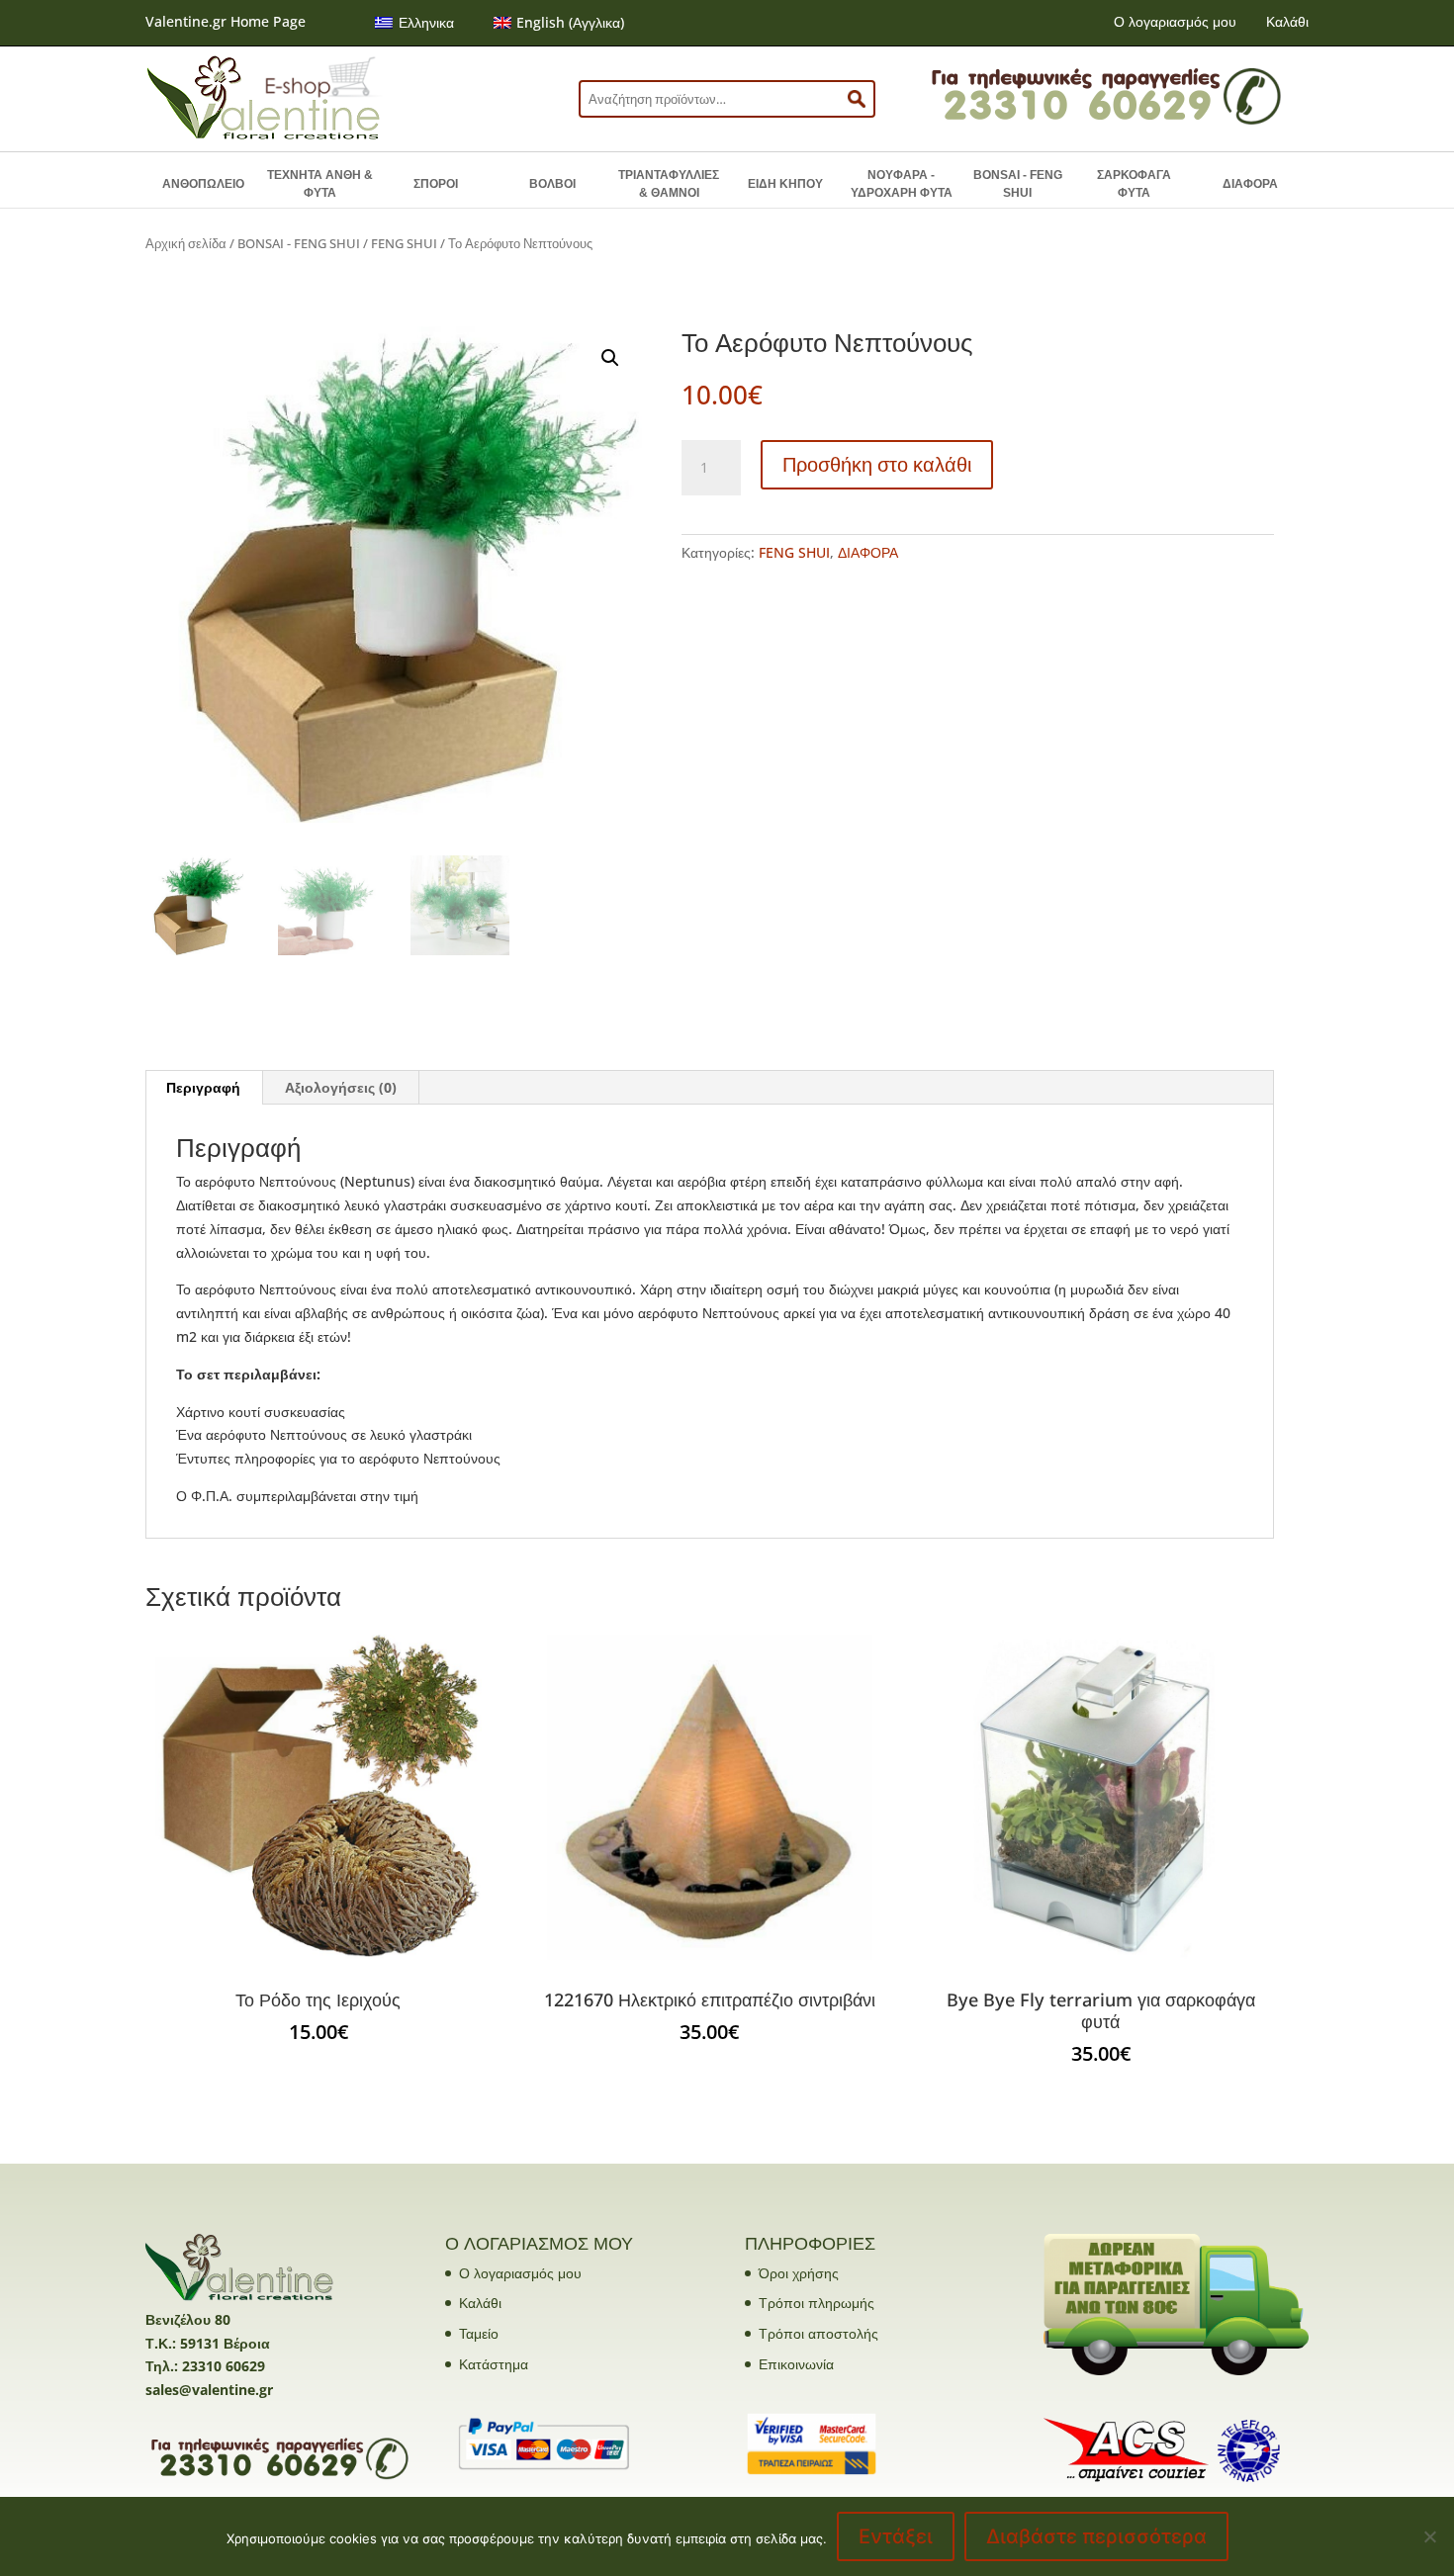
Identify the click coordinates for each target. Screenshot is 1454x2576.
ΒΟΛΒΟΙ (552, 184)
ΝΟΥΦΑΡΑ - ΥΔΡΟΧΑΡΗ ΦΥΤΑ (902, 184)
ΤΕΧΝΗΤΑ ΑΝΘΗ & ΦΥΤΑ (320, 184)
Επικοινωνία (796, 2364)
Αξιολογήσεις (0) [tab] (341, 1087)
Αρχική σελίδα (186, 243)
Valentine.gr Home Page (226, 21)
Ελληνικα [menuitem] (426, 22)
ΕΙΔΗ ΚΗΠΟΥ (785, 184)
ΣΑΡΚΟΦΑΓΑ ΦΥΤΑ (1134, 184)
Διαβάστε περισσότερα (1096, 2536)
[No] (1429, 2536)
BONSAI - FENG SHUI (1018, 184)
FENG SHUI (404, 243)
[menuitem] (414, 23)
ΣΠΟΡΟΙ (436, 184)
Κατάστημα (494, 2364)
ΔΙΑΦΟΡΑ (1250, 184)
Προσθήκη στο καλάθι (877, 464)
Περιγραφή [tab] (203, 1087)
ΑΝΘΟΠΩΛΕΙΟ (203, 184)
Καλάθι (1287, 21)
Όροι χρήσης (799, 2273)
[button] (610, 358)
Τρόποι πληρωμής (817, 2303)
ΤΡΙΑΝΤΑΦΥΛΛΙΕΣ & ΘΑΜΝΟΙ (669, 184)
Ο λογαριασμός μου (1175, 21)
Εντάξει (896, 2536)
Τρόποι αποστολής (818, 2333)
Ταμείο (479, 2333)
